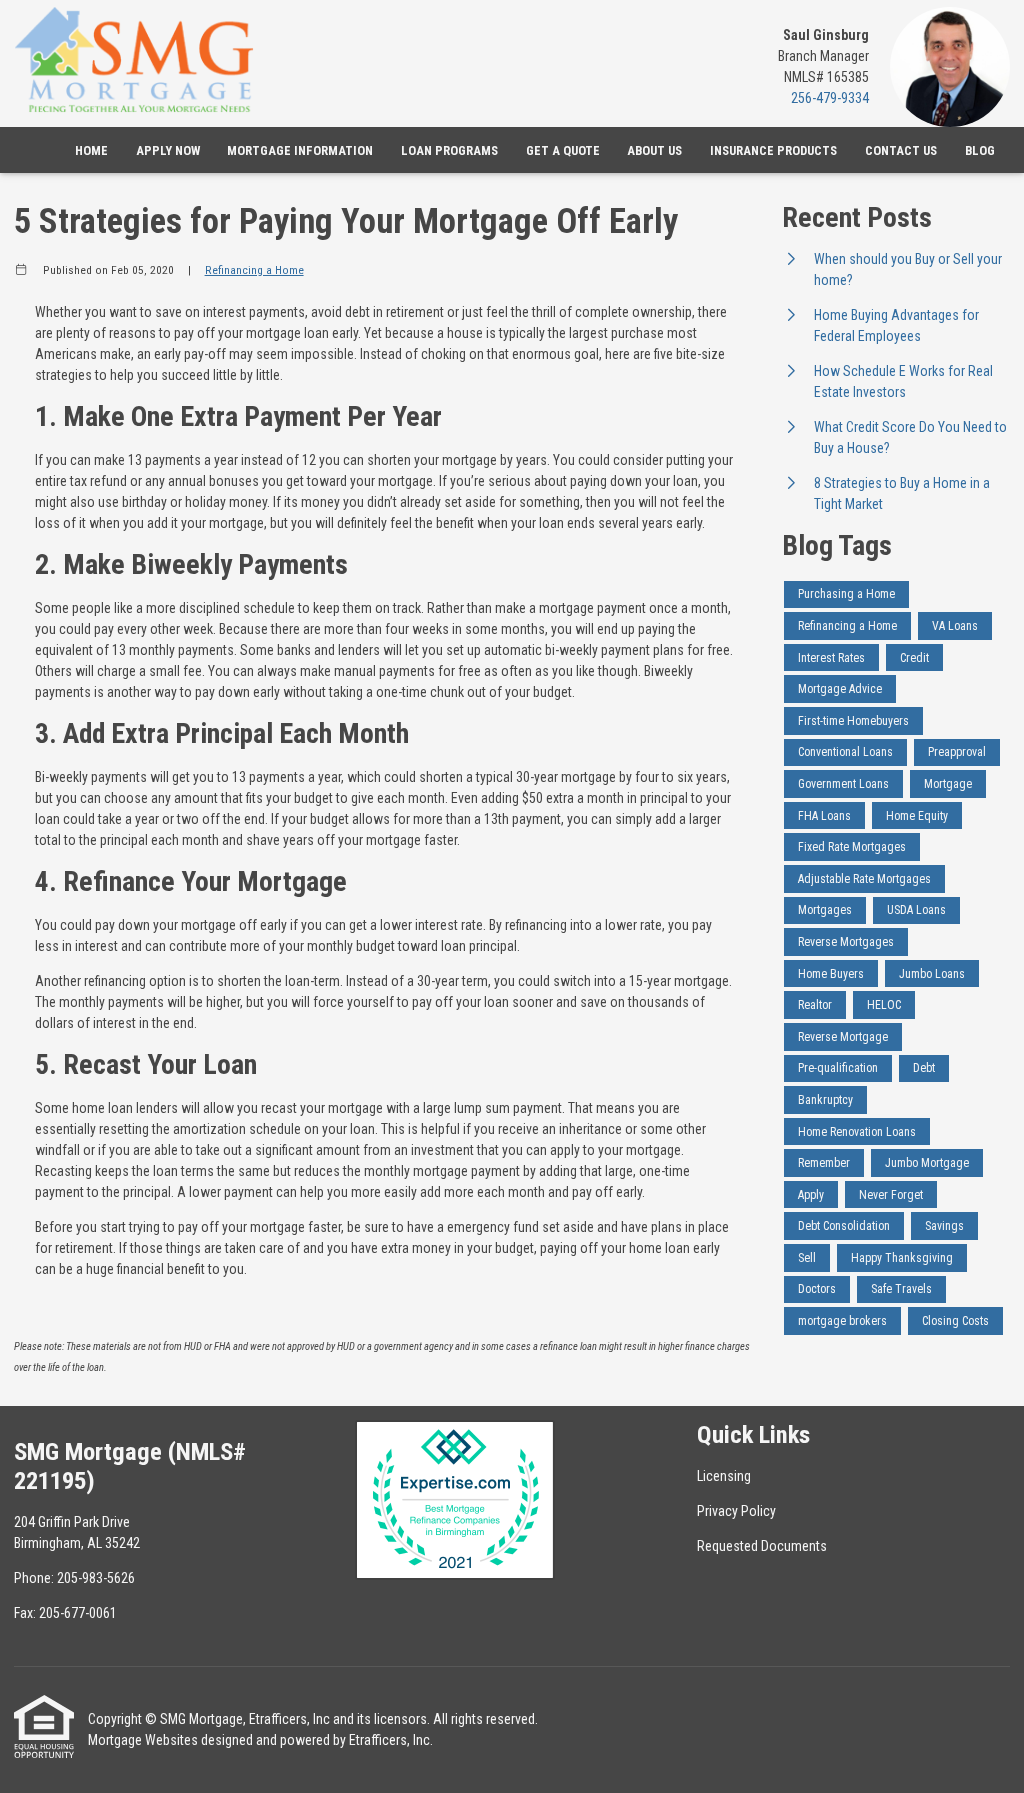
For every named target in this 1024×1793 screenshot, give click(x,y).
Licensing (724, 1476)
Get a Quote (563, 150)
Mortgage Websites (143, 1740)
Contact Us (901, 150)
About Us (654, 150)
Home (91, 150)
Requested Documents (762, 1546)
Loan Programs (449, 150)
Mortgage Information (300, 150)
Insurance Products (773, 150)
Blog (980, 150)
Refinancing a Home (254, 270)
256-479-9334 (830, 98)
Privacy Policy (736, 1511)
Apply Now (168, 150)
